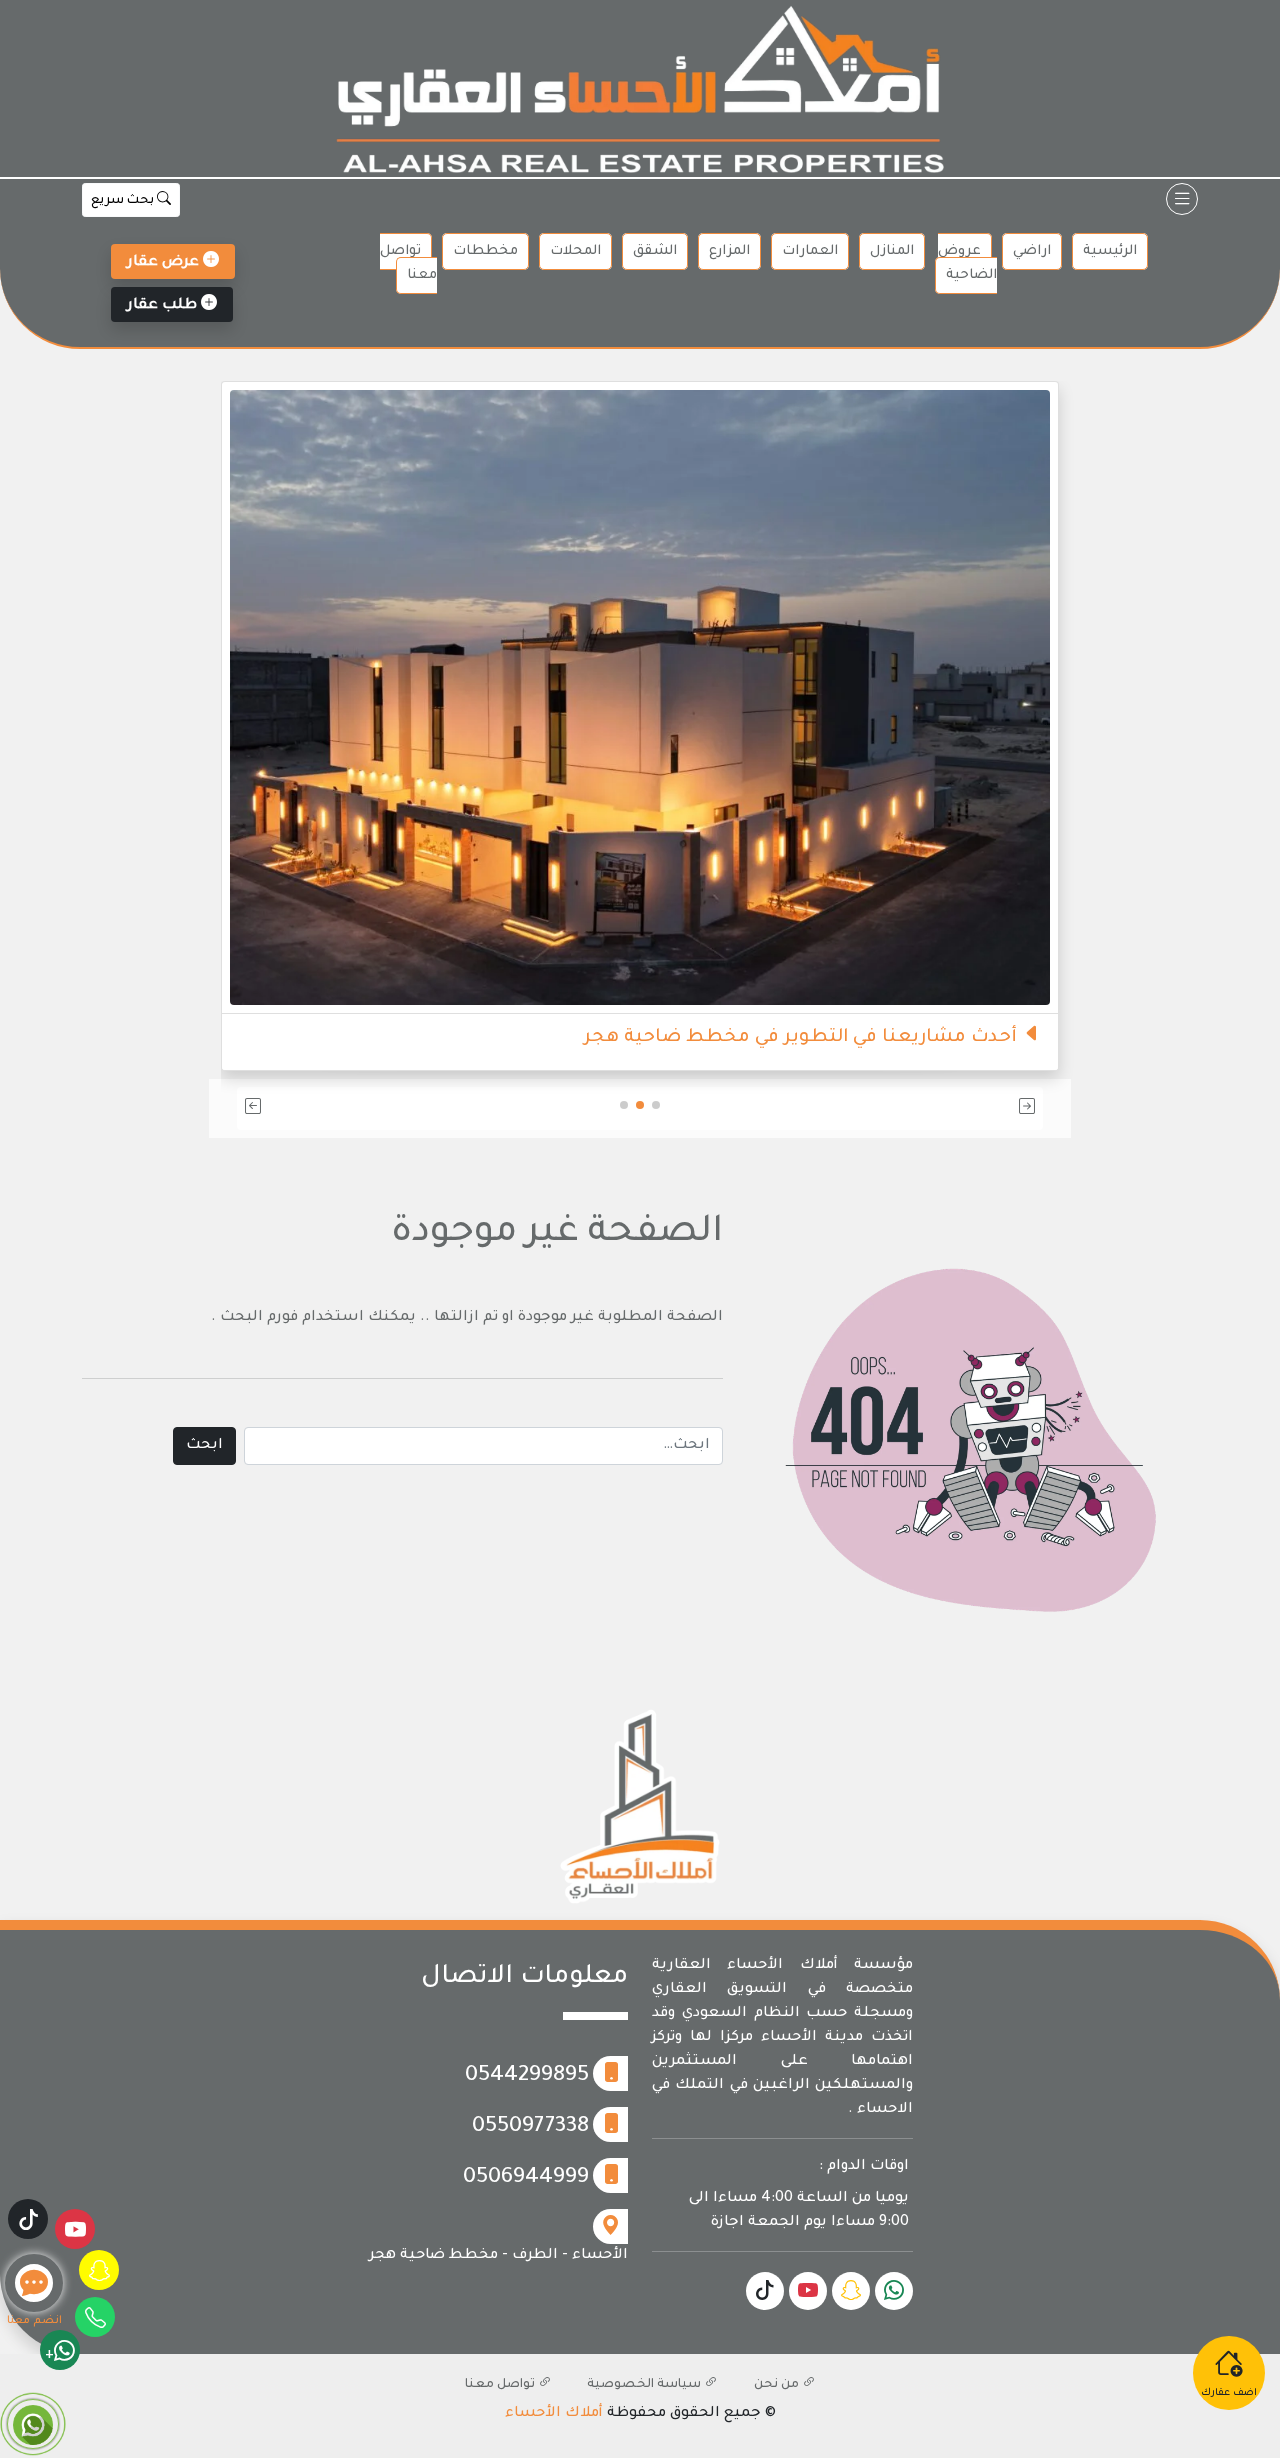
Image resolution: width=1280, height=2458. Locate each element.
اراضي (1032, 251)
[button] (911, 1108)
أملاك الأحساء (554, 2414)
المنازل (892, 251)
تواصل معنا (408, 263)
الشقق (655, 251)
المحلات (575, 251)
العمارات (810, 251)
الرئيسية (1110, 251)
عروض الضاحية (967, 263)
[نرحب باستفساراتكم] (640, 659)
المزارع (729, 251)
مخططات (485, 251)
